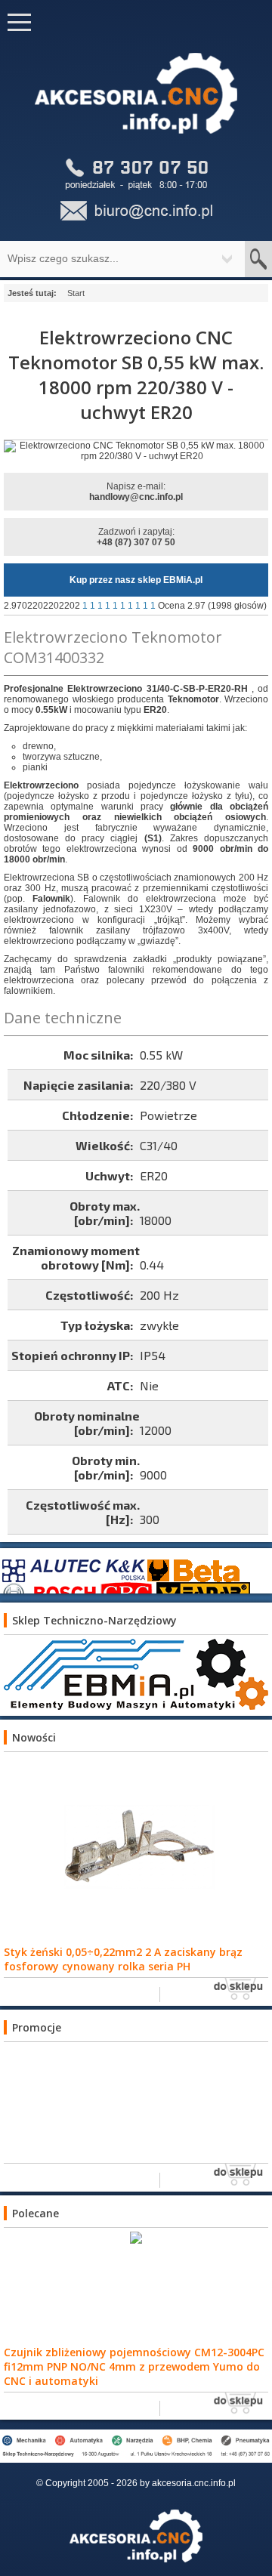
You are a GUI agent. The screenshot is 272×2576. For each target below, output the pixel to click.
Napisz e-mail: (136, 492)
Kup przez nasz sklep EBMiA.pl (136, 580)
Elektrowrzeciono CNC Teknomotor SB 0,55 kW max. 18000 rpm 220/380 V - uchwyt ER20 (136, 375)
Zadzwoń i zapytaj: (136, 537)
